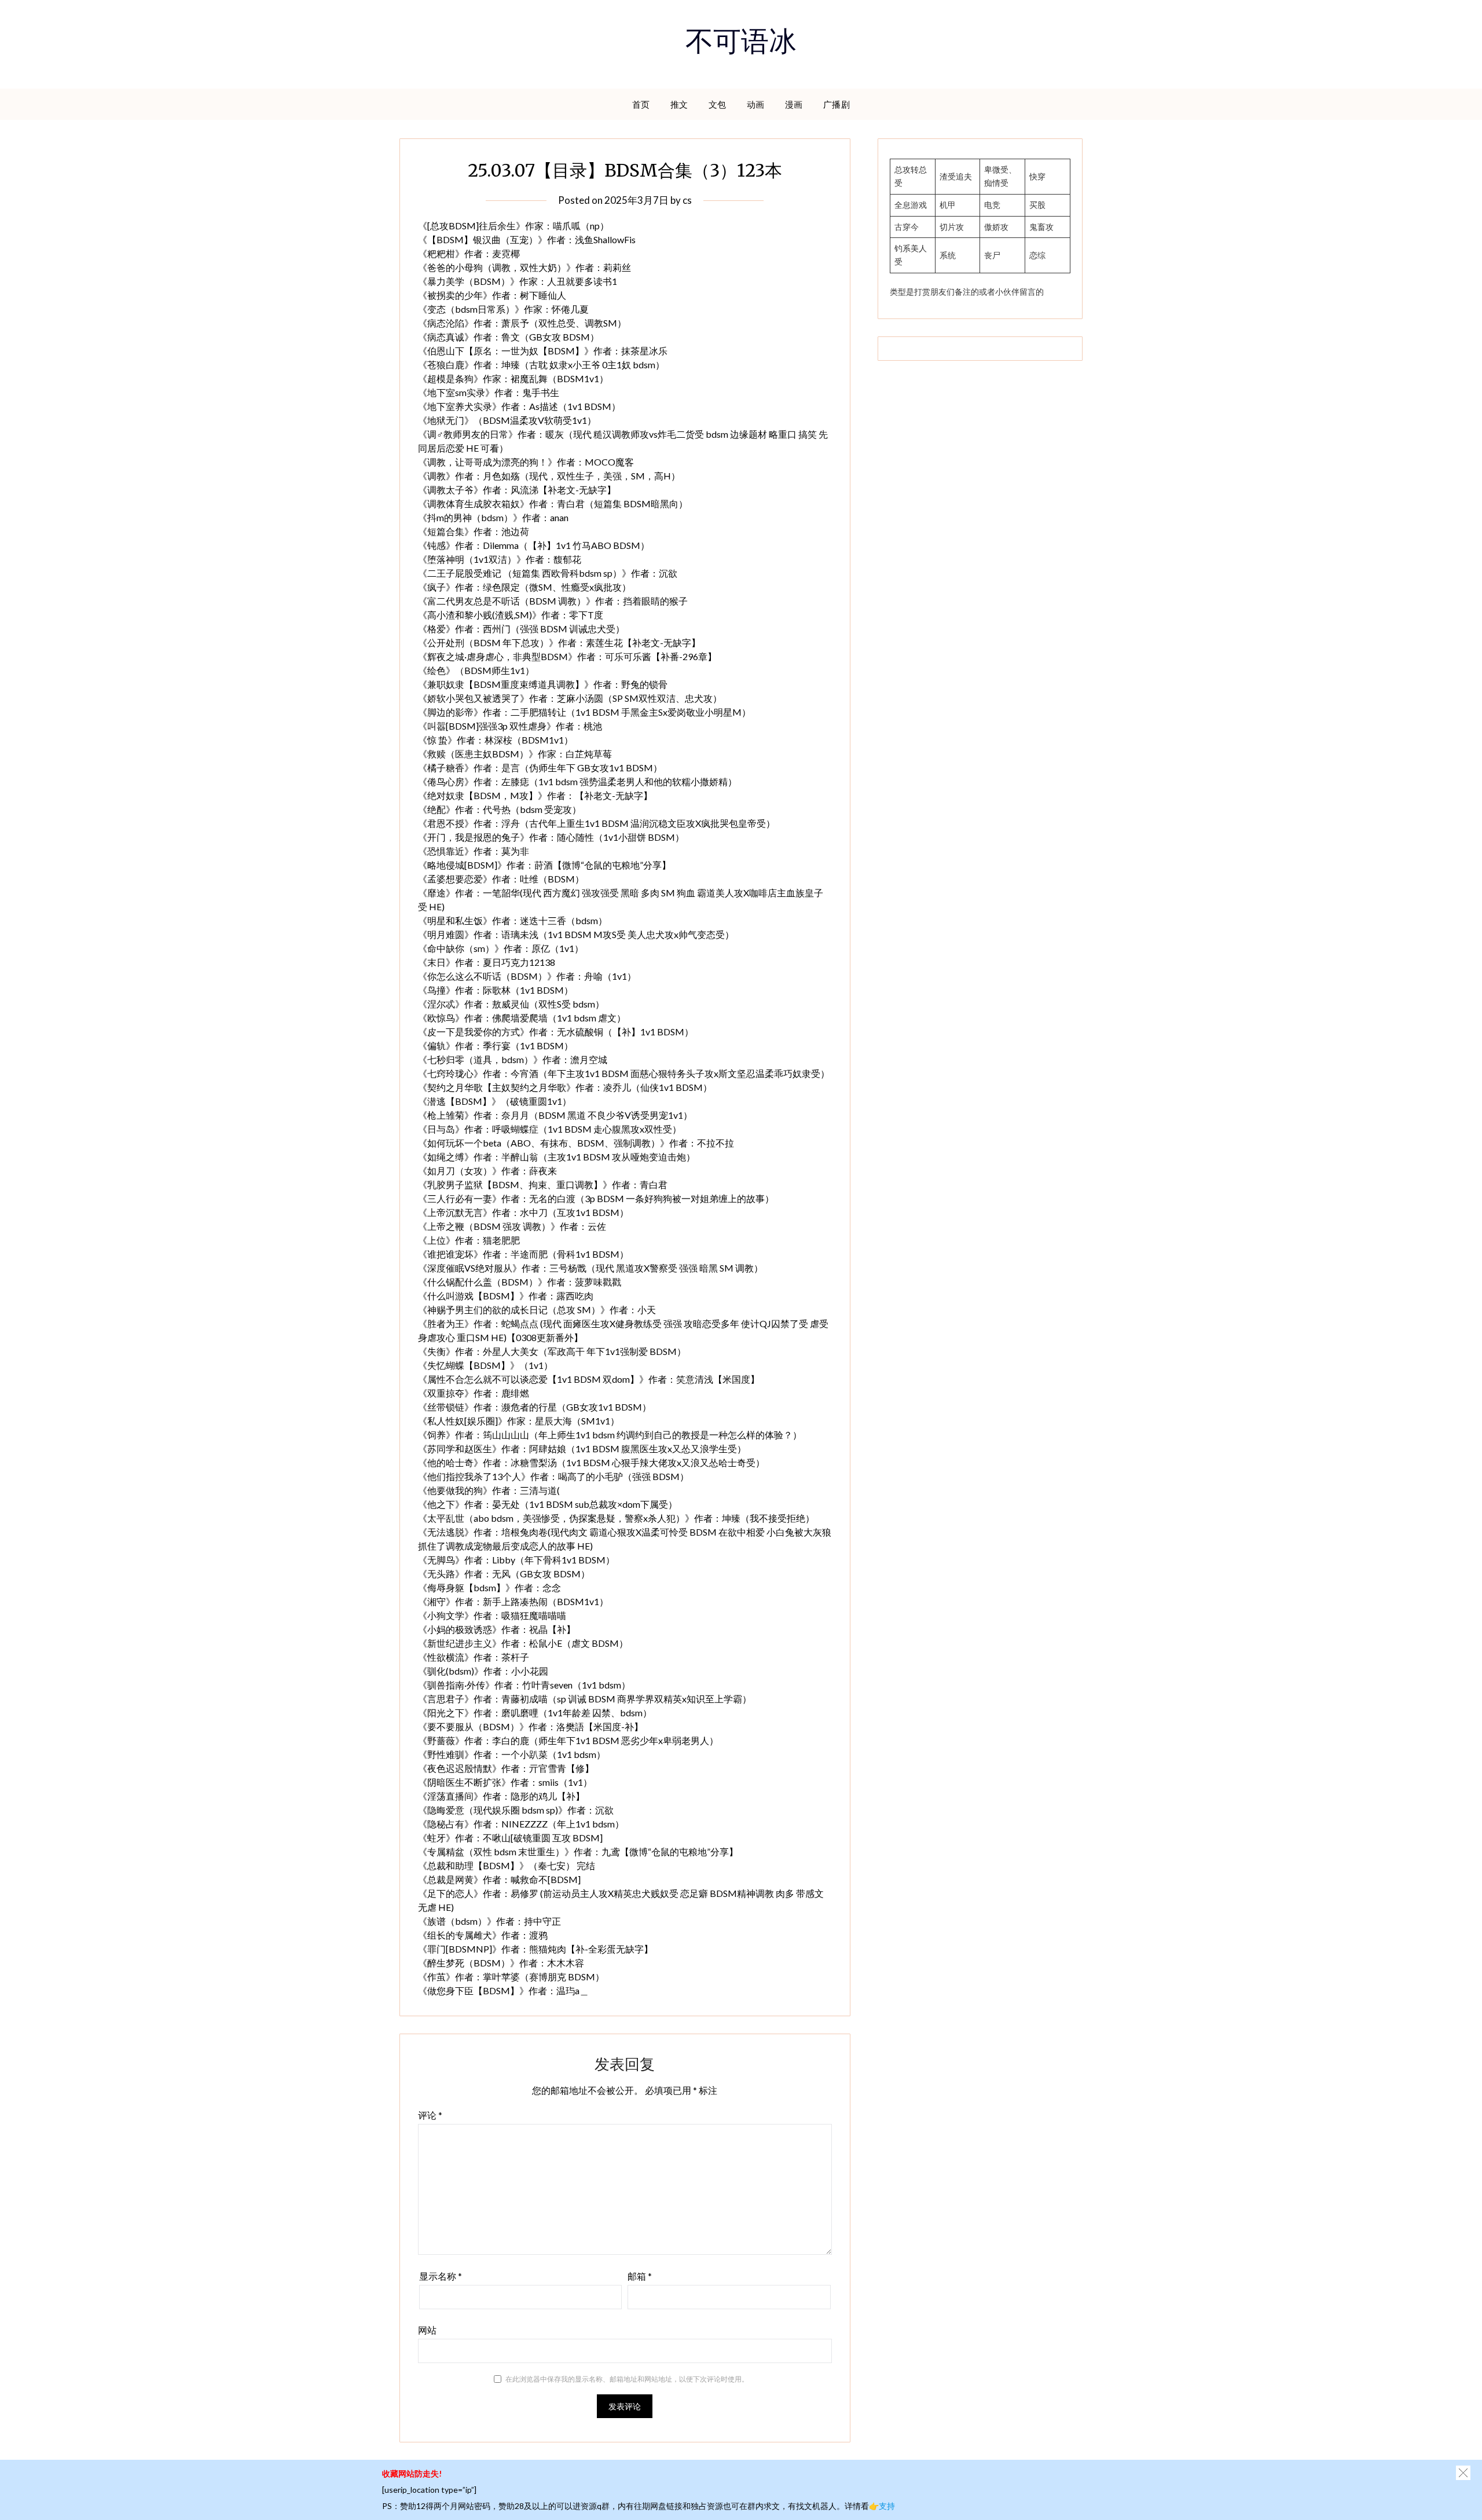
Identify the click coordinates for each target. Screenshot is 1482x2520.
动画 (756, 104)
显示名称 (441, 2276)
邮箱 (640, 2276)
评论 (430, 2115)
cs (687, 200)
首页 (641, 104)
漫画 (794, 104)
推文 (679, 104)
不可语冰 (741, 45)
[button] (1463, 2473)
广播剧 (837, 104)
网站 (427, 2330)
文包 (718, 104)
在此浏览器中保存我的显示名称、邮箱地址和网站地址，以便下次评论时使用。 (627, 2379)
